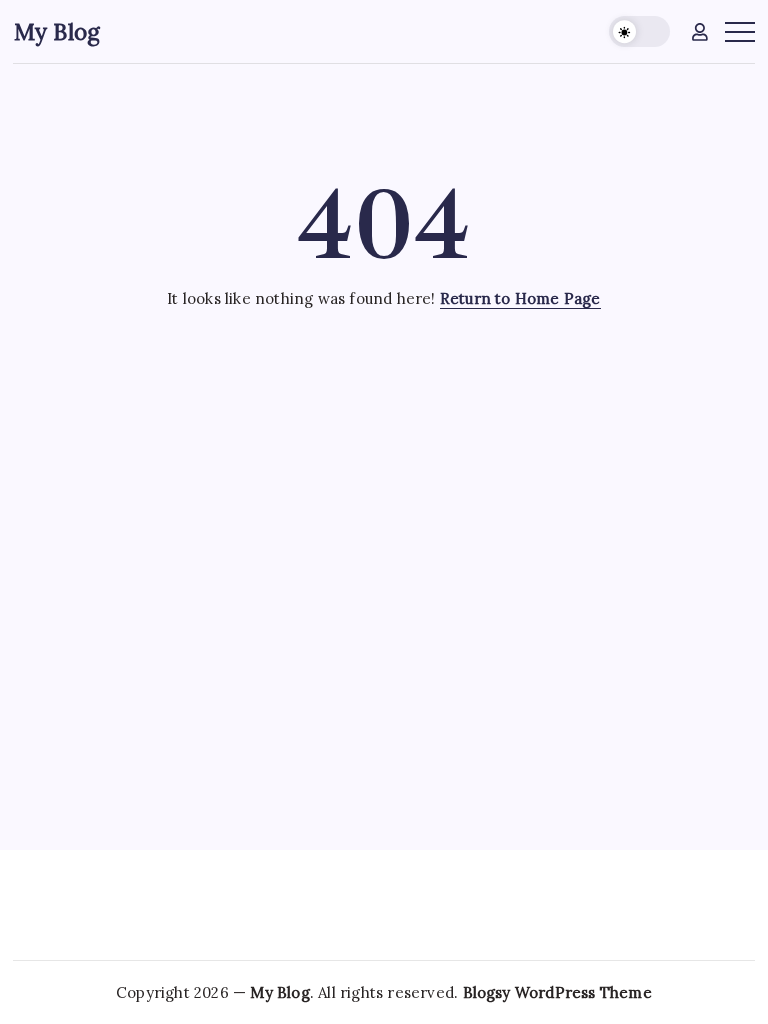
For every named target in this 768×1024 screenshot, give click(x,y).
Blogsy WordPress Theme (557, 992)
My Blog (57, 31)
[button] (639, 31)
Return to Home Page (520, 298)
